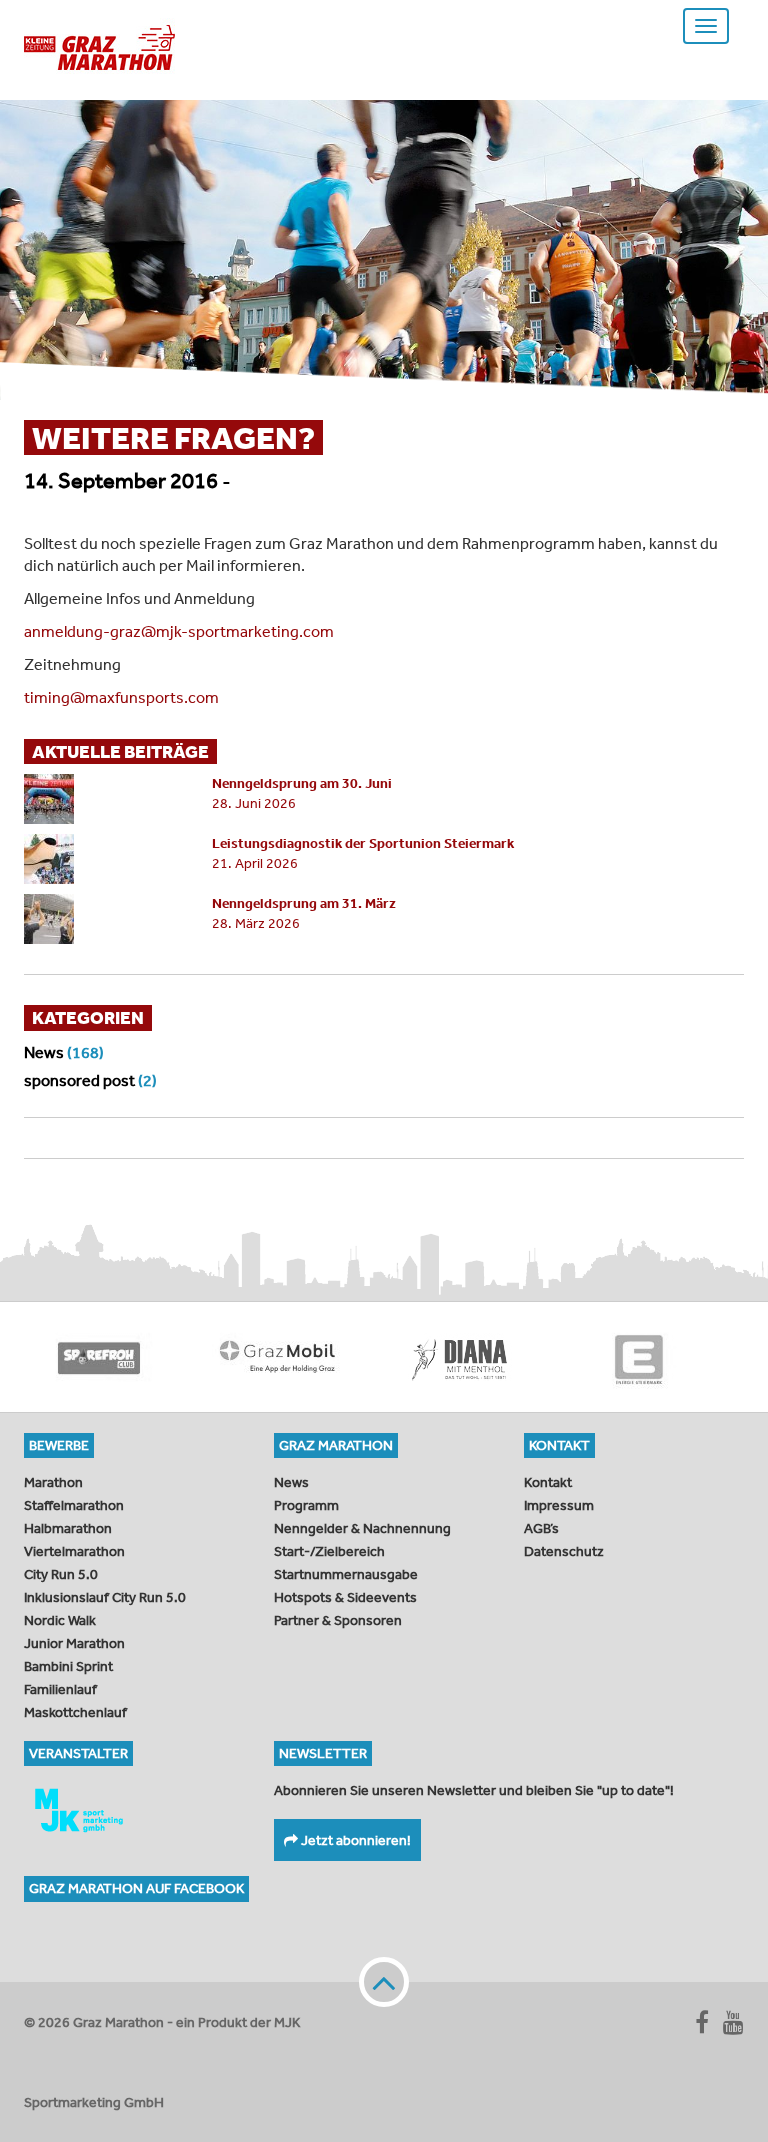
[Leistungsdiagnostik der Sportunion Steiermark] (103, 859)
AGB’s (541, 1528)
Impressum (559, 1505)
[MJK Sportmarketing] (134, 1810)
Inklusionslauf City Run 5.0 (105, 1597)
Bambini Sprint (68, 1666)
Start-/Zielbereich (329, 1551)
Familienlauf (60, 1689)
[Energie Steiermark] (639, 1357)
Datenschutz (564, 1551)
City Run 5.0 (61, 1574)
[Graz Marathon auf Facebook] (702, 2022)
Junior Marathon (74, 1643)
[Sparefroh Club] (99, 1357)
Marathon (53, 1482)
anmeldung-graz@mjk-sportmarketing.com (179, 631)
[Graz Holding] (279, 1357)
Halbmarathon (68, 1528)
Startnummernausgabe (346, 1574)
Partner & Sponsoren (338, 1620)
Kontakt (548, 1482)
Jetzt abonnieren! (354, 1840)
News (44, 1052)
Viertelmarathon (74, 1551)
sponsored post (79, 1080)
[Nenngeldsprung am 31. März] (103, 919)
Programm (306, 1505)
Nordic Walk (60, 1620)
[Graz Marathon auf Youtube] (733, 2022)
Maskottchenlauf (75, 1712)
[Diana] (459, 1357)
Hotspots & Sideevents (345, 1597)
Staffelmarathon (74, 1505)
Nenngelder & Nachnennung (362, 1528)
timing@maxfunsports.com (121, 697)
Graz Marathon (99, 47)
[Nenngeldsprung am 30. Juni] (103, 799)
